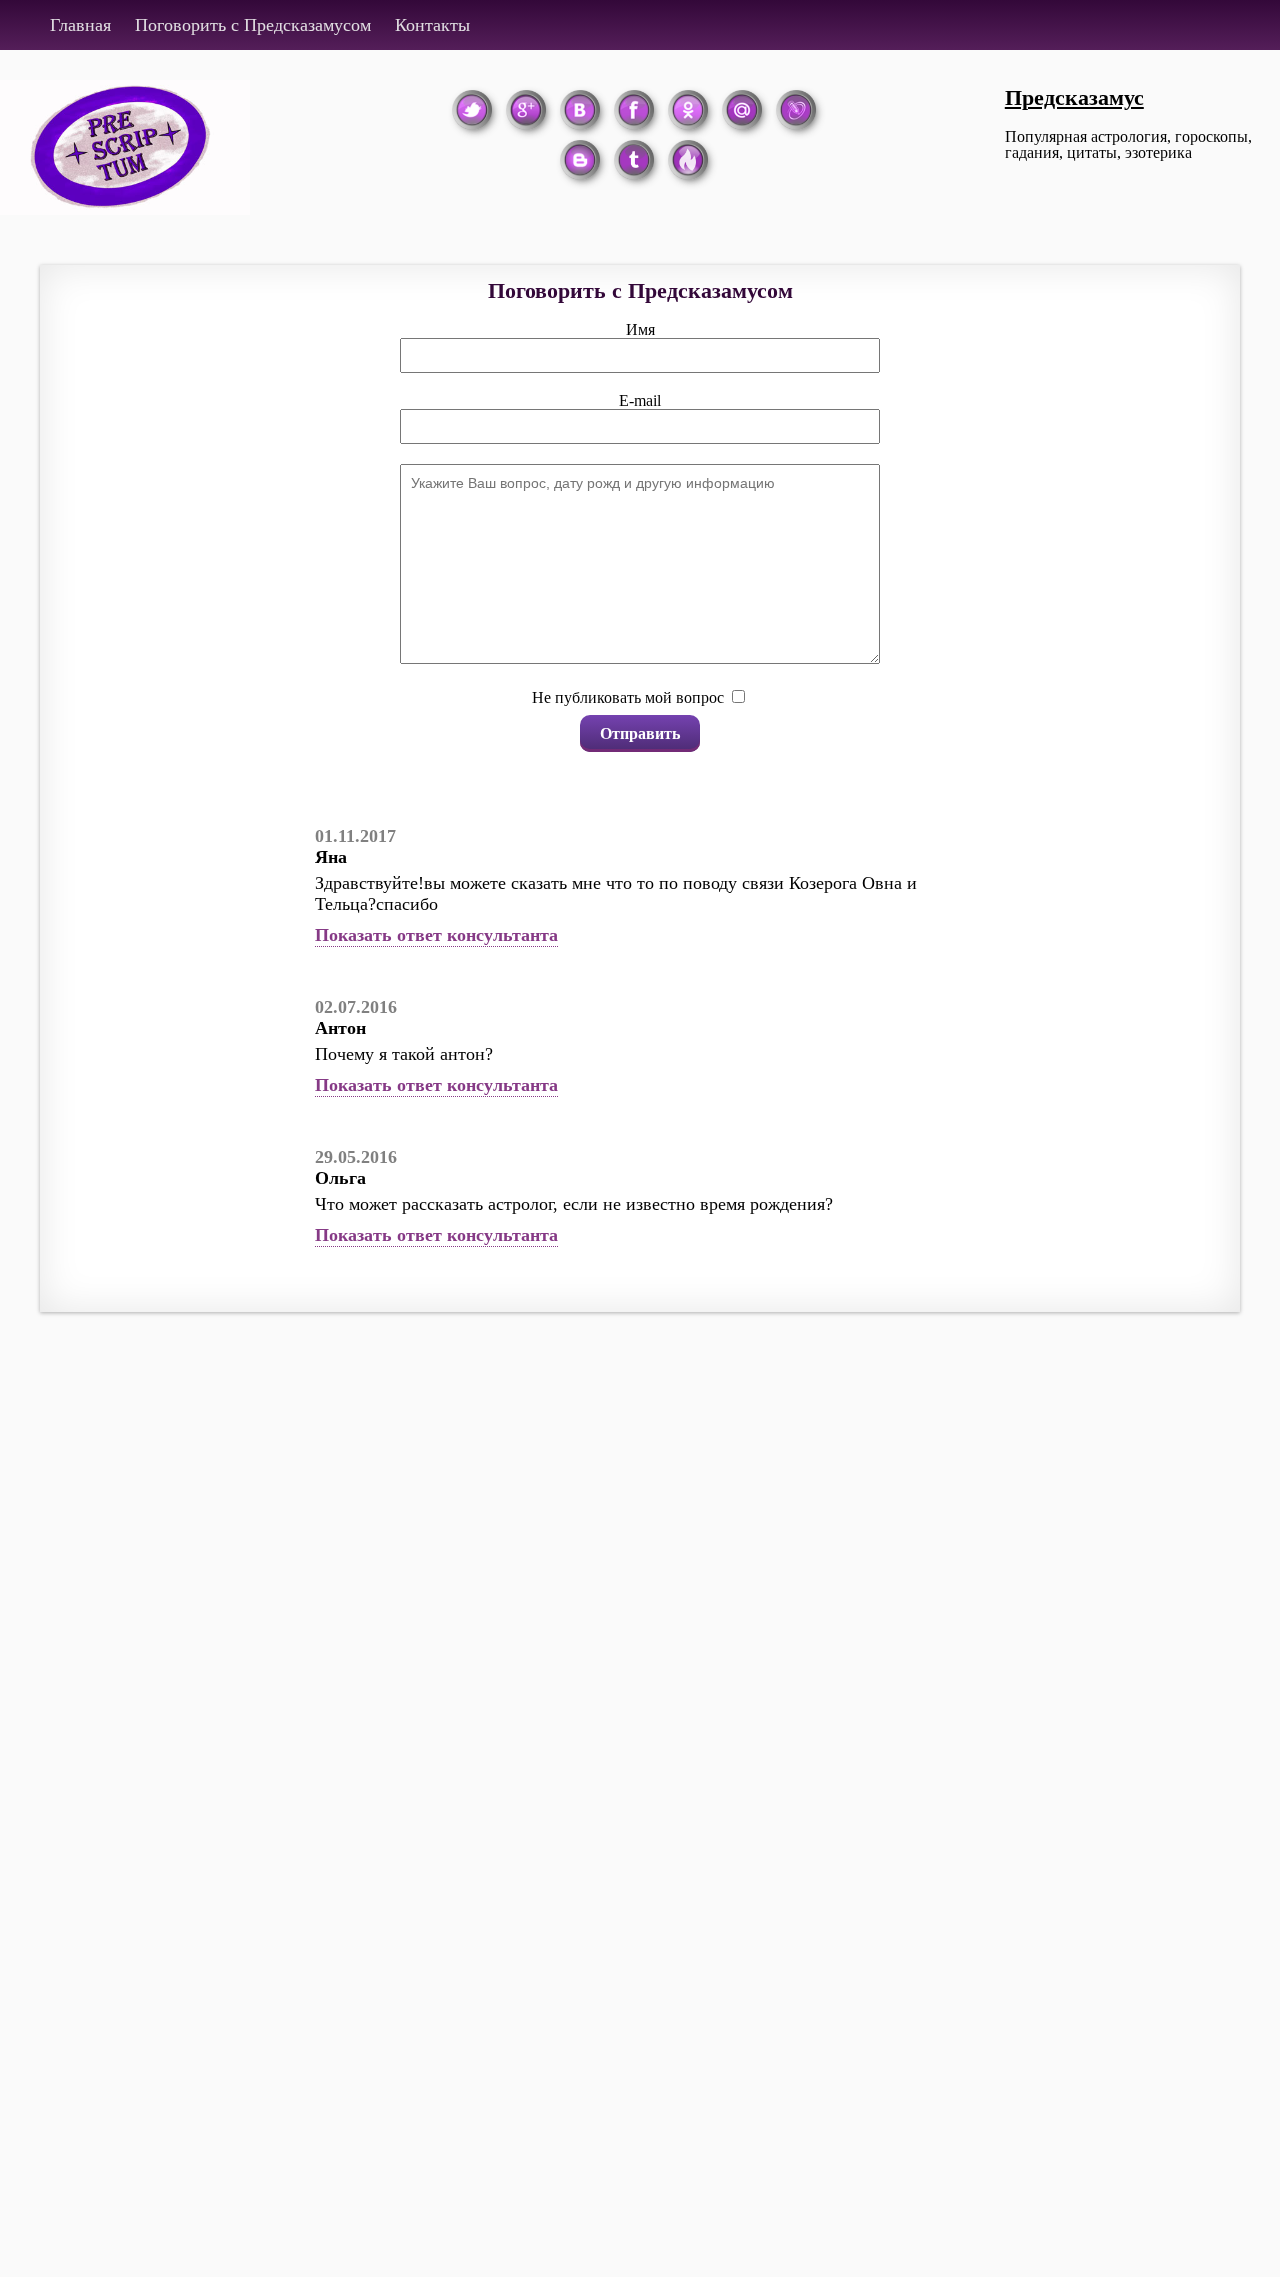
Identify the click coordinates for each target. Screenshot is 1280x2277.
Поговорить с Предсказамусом (253, 25)
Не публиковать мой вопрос (628, 697)
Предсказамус (1074, 97)
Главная (80, 25)
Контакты (432, 25)
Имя (640, 329)
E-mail (640, 400)
